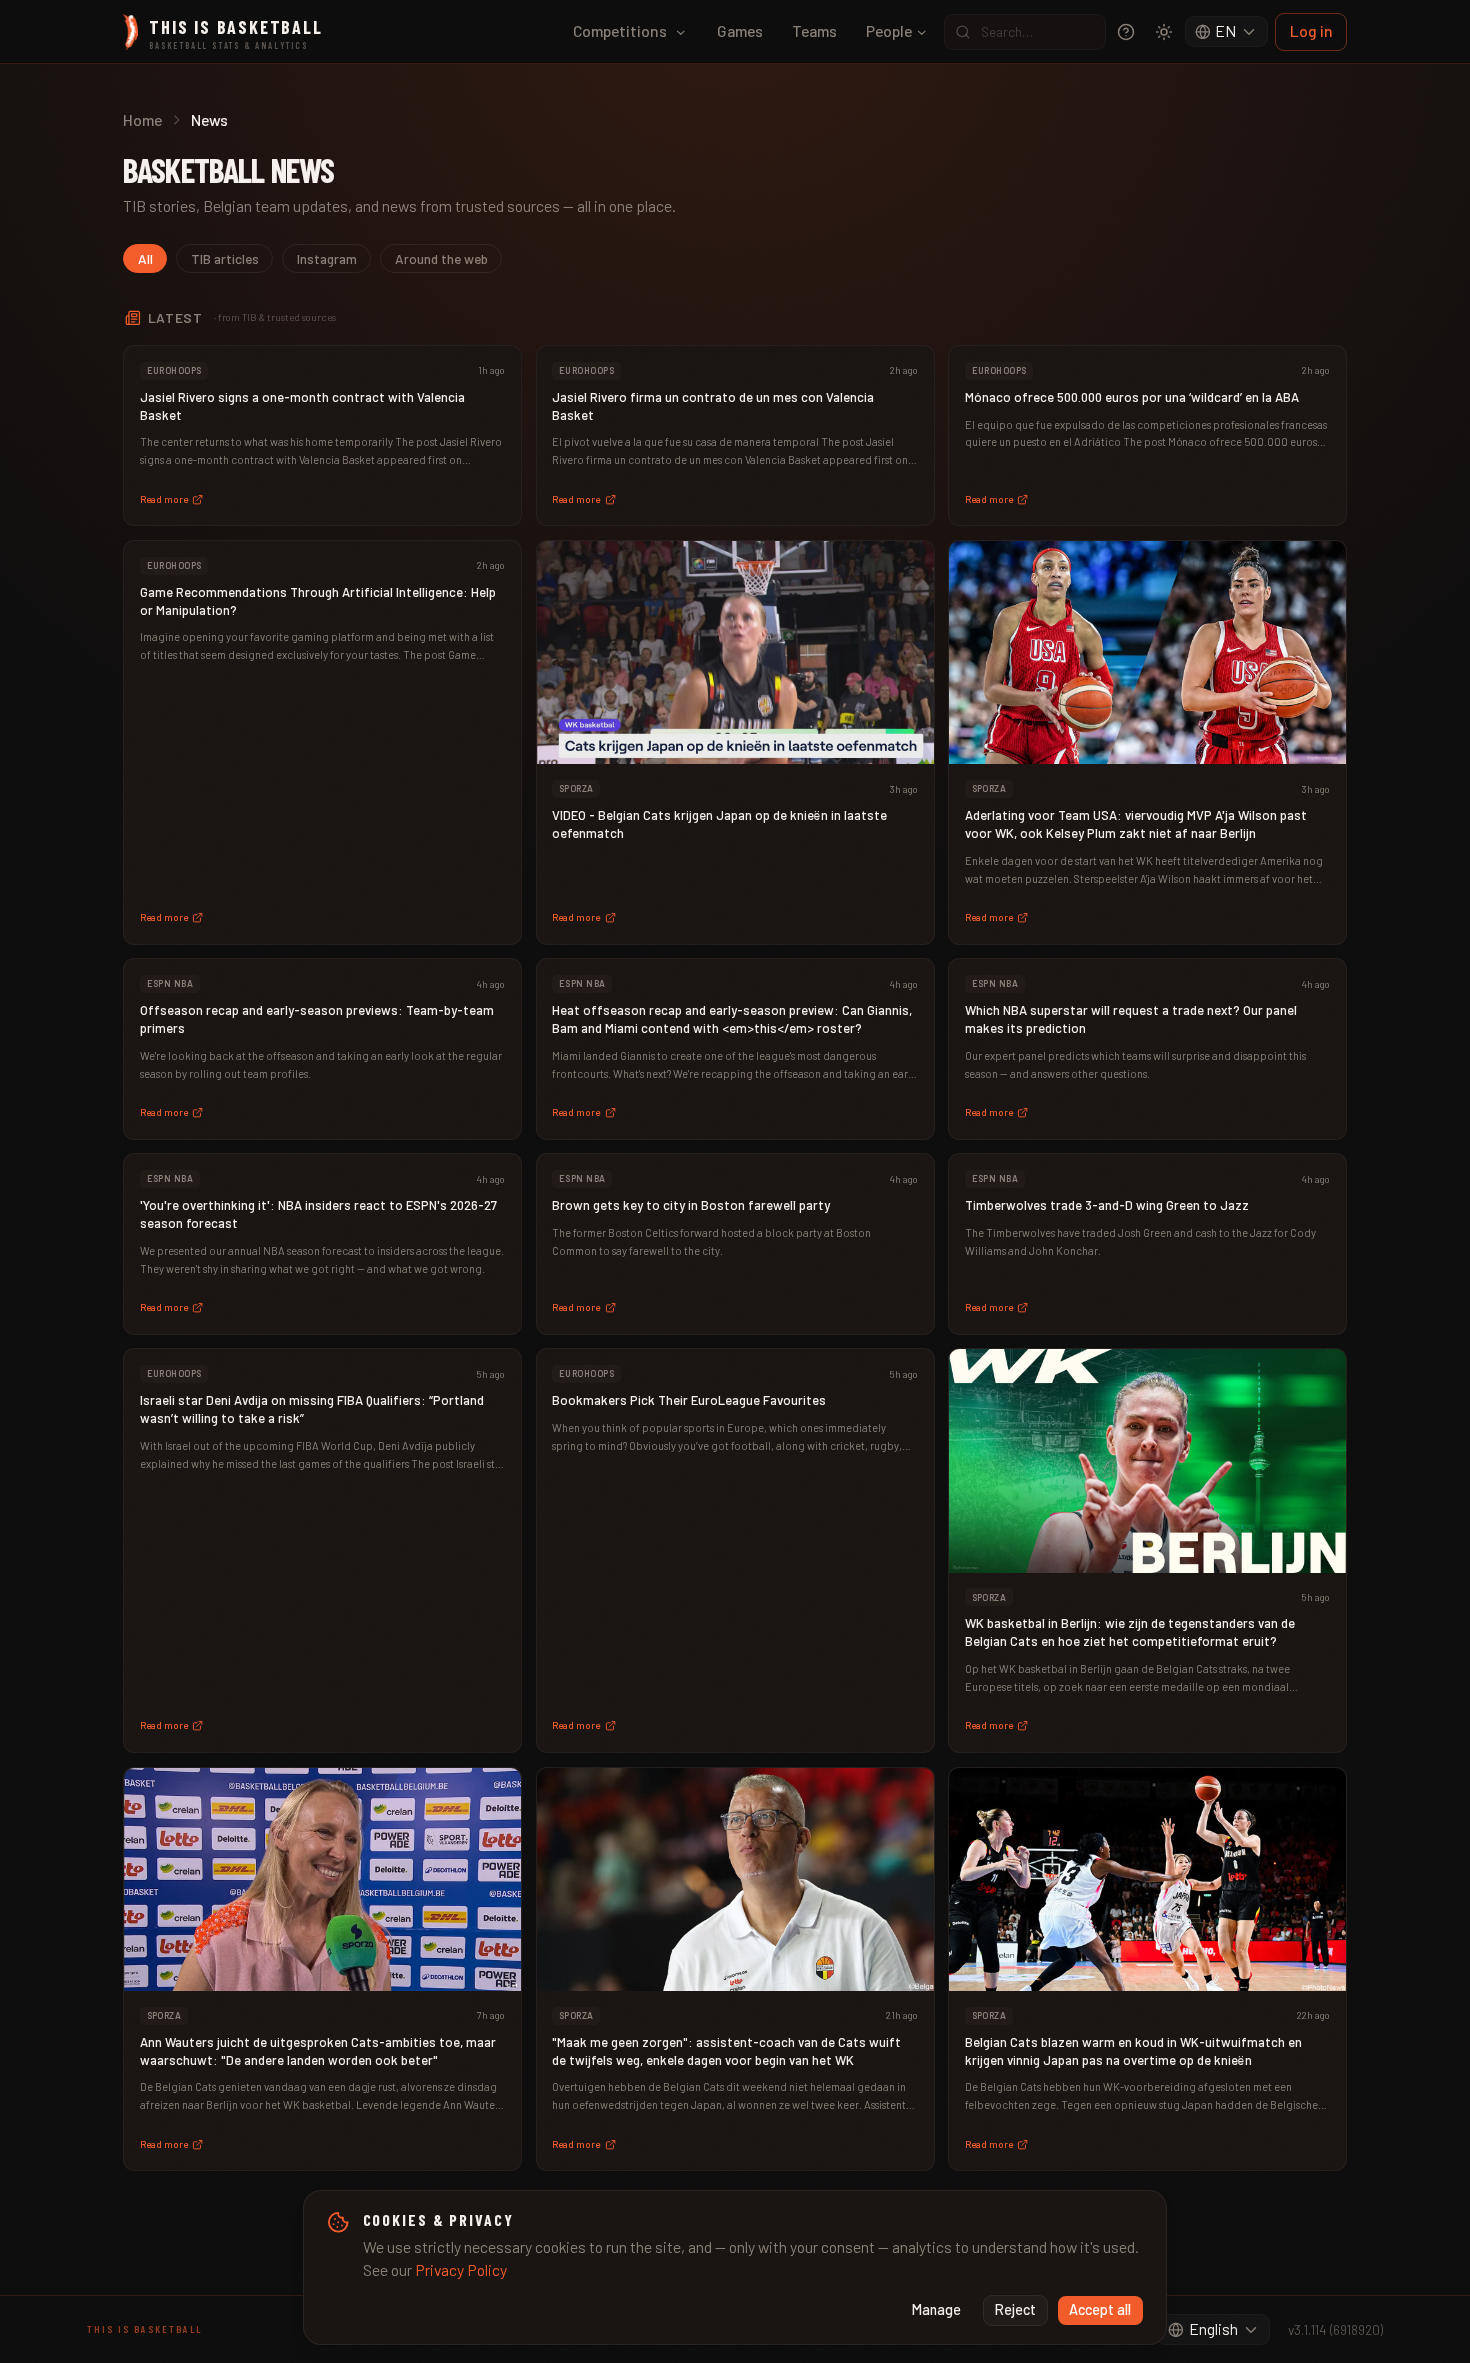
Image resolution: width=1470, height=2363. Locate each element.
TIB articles (225, 258)
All (145, 258)
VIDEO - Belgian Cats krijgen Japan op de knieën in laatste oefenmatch (719, 824)
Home (142, 119)
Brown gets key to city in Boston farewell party (691, 1205)
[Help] (1126, 32)
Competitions (620, 30)
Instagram (327, 258)
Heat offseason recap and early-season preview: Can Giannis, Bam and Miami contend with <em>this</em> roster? (732, 1019)
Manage (936, 2309)
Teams (814, 30)
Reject (1015, 2309)
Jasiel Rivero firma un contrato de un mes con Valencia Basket (713, 406)
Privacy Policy (461, 2269)
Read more (164, 499)
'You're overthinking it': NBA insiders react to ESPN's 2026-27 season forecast (318, 1214)
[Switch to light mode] (1164, 32)
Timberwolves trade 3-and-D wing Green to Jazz (1107, 1205)
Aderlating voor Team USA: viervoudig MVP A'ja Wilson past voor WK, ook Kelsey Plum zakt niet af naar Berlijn (1136, 824)
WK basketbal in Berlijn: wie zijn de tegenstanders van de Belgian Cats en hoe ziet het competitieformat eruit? (1130, 1632)
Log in (1311, 30)
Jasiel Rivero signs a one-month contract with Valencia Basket (302, 406)
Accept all (1100, 2309)
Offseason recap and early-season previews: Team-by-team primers (317, 1019)
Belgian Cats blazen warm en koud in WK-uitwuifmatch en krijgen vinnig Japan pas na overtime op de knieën (1133, 2051)
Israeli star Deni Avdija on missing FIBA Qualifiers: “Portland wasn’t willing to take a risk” (312, 1409)
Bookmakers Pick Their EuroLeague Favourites (689, 1400)
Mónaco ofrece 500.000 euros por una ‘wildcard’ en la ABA (1132, 397)
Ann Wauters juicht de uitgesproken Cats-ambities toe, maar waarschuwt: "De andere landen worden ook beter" (318, 2051)
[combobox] (1227, 32)
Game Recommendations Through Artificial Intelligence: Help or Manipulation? (318, 601)
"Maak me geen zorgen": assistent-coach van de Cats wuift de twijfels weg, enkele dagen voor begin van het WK (726, 2051)
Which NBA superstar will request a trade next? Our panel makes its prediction (1131, 1019)
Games (740, 30)
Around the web (441, 258)
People (889, 30)
